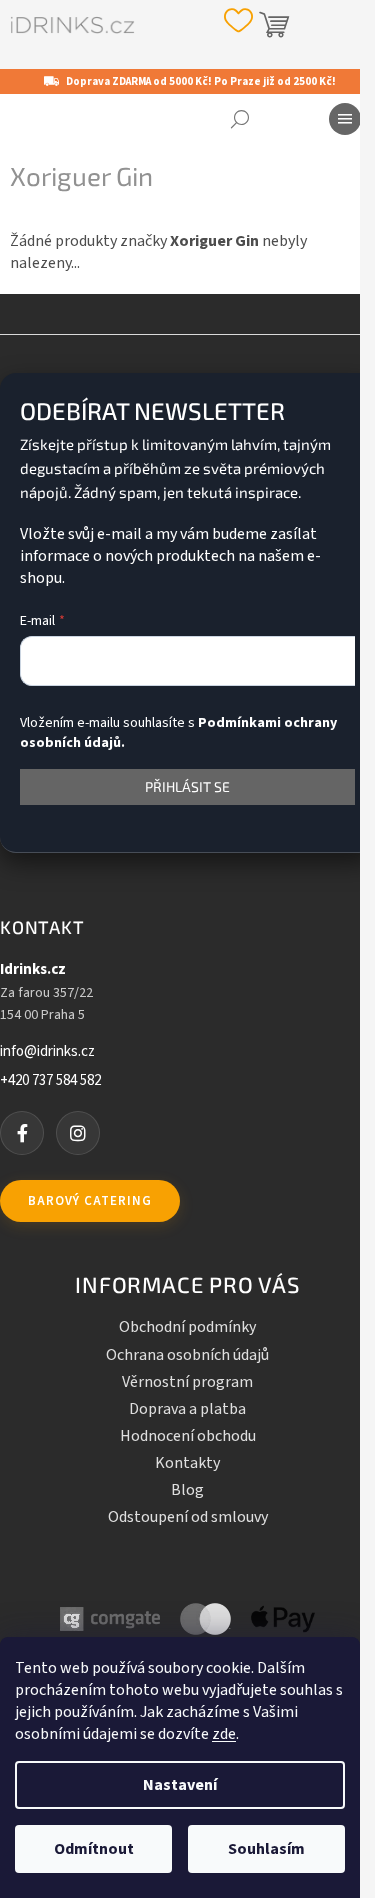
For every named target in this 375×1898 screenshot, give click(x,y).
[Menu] (345, 119)
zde (224, 1734)
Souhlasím (266, 1849)
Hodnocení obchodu (188, 1436)
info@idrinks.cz (47, 1052)
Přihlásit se (187, 786)
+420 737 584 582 (50, 1081)
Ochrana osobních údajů (187, 1355)
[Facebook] (22, 1133)
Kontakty (187, 1463)
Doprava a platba (187, 1409)
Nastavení (180, 1785)
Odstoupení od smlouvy (188, 1517)
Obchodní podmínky (187, 1327)
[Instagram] (78, 1133)
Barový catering (90, 1201)
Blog (187, 1490)
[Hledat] (240, 119)
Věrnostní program (187, 1382)
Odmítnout (94, 1849)
